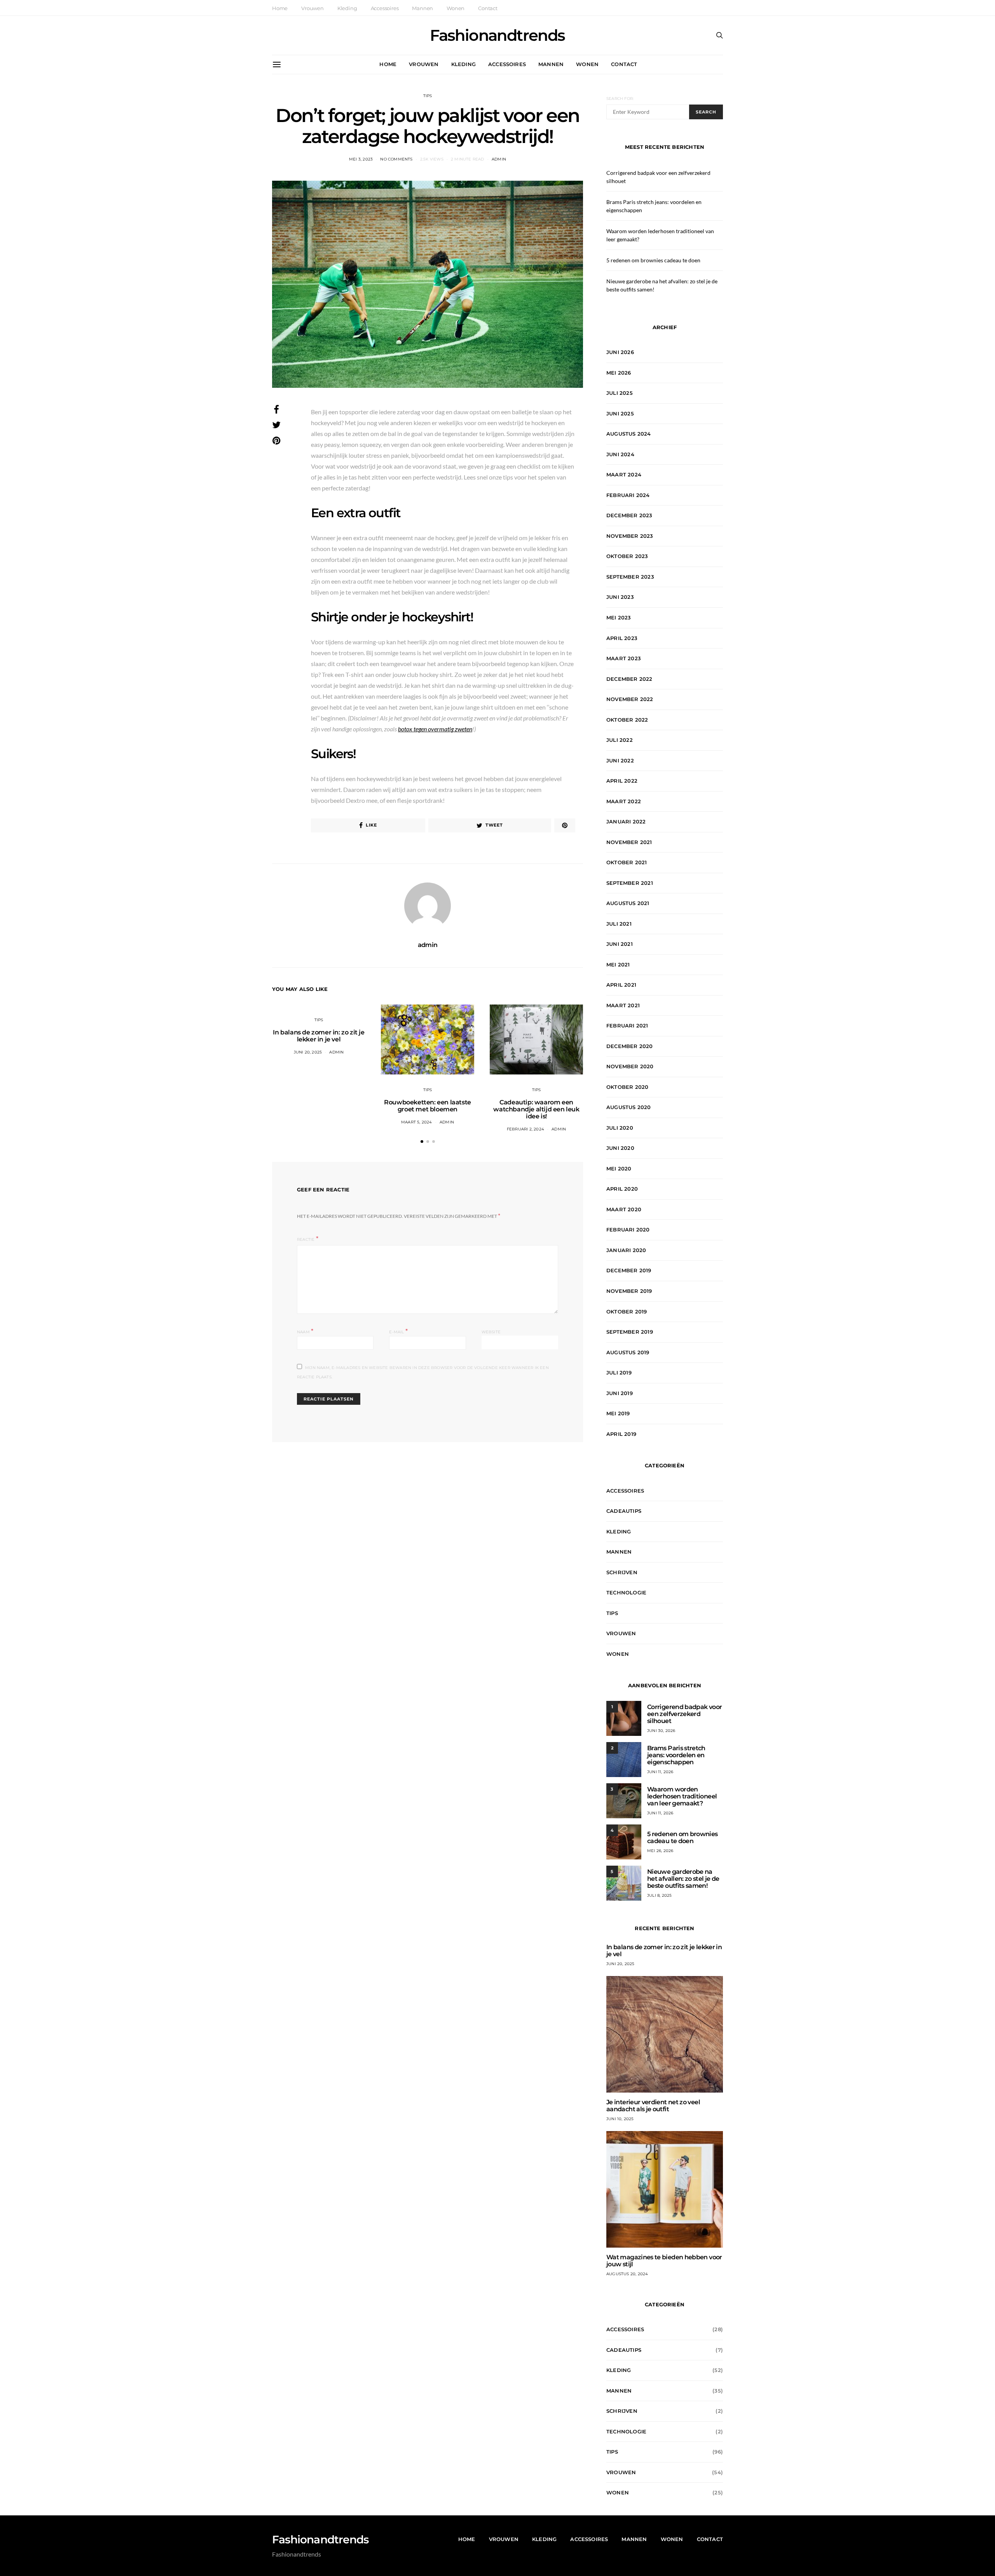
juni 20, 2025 (308, 1052)
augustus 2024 (629, 434)
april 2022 (622, 781)
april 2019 (621, 1434)
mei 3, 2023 (361, 159)
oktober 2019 (627, 1312)
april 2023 (622, 638)
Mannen (422, 8)
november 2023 (630, 536)
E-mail (398, 1331)
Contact (488, 8)
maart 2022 (624, 801)
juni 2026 (620, 352)
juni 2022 (620, 760)
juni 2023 (620, 597)
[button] (422, 1141)
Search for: (620, 99)
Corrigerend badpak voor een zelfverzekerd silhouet (684, 1714)
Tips (428, 96)
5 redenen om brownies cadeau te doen (653, 260)
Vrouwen (312, 8)
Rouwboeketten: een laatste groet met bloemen (428, 1106)
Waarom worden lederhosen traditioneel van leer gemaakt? (682, 1796)
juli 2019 (619, 1373)
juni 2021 (620, 944)
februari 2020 (628, 1230)
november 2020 (630, 1066)
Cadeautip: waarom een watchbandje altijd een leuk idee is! (536, 1109)
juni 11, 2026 (660, 1772)
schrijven (622, 1572)
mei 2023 (619, 617)
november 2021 (629, 842)
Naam (305, 1331)
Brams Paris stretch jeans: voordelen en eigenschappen (676, 1755)
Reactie (306, 1239)
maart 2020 (624, 1209)
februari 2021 (627, 1026)
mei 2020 (619, 1169)
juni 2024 (620, 454)
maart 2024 (624, 474)
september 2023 (630, 577)
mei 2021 (618, 964)
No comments (396, 159)
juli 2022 (620, 740)
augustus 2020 (629, 1107)
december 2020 (630, 1046)
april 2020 (622, 1189)
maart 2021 (623, 1005)
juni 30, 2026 (661, 1731)
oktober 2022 (627, 720)
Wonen (456, 8)
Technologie (626, 1592)
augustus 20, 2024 (627, 2274)
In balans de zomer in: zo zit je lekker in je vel (319, 1036)
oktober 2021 (627, 862)
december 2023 (629, 515)
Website (491, 1332)
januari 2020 (626, 1250)
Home (280, 8)
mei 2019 (618, 1413)
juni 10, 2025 (620, 2119)
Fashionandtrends (497, 35)
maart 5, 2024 (417, 1122)
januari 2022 (626, 821)
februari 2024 (628, 495)
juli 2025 (620, 393)
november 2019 (629, 1291)
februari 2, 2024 (525, 1129)
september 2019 (630, 1332)
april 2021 (621, 985)
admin (499, 159)
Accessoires (385, 8)
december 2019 (629, 1270)
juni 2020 (620, 1148)
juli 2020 (620, 1128)
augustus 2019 (628, 1352)
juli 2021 (619, 924)
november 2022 (630, 699)
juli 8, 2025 (659, 1895)
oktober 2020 (627, 1087)
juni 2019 (620, 1393)
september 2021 (630, 883)
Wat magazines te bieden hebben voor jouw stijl (664, 2261)
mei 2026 (619, 373)
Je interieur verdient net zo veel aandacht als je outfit (653, 2106)
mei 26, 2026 (660, 1851)
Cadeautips (624, 1511)
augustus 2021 (628, 903)
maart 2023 (624, 658)
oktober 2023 (627, 556)
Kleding (347, 8)
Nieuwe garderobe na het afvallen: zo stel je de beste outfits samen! (683, 1879)
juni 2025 (620, 413)
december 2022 (629, 679)
